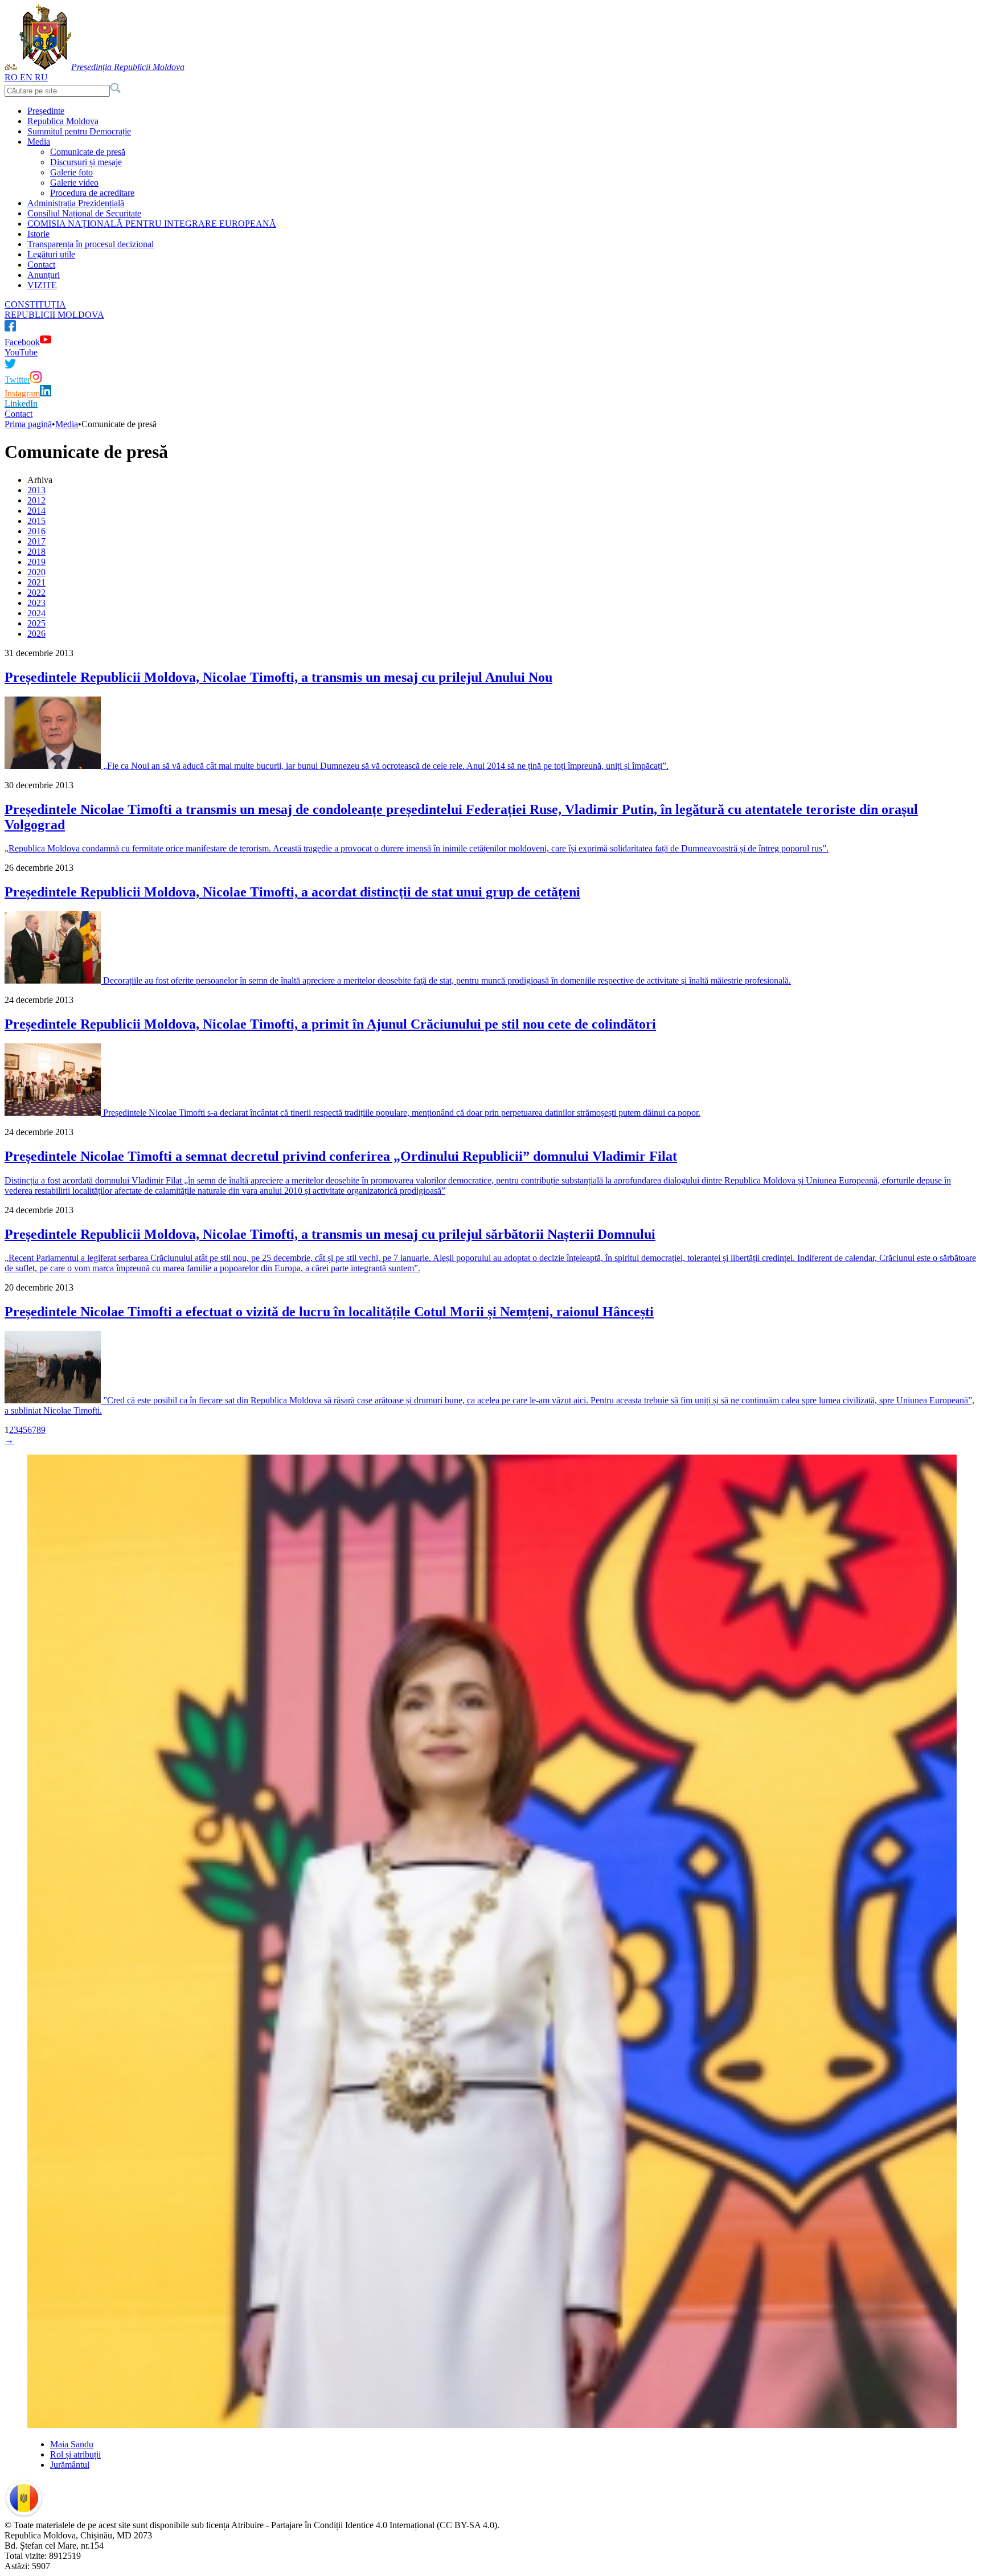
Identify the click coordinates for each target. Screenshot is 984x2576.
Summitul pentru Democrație (79, 131)
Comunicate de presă (88, 152)
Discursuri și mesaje (86, 162)
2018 (36, 552)
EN (26, 77)
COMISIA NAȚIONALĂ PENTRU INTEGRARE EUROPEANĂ (152, 224)
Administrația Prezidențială (76, 203)
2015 (36, 521)
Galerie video (74, 183)
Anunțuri (44, 275)
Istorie (38, 234)
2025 (36, 623)
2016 (36, 531)
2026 (36, 634)
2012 (36, 500)
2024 (36, 613)
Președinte (46, 111)
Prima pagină (28, 424)
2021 (36, 582)
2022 (36, 593)
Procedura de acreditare (92, 193)
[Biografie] (492, 2425)
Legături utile (51, 254)
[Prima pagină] (8, 67)
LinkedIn (21, 404)
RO (11, 77)
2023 (36, 603)
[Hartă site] (14, 67)
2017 (36, 541)
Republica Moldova (63, 121)
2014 (36, 511)
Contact (41, 265)
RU (41, 77)
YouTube (21, 352)
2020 (36, 572)
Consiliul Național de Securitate (84, 213)
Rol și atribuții (75, 2454)
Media (39, 142)
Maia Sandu (72, 2444)
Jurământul (70, 2465)
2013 (36, 490)
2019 (36, 562)
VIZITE (42, 285)
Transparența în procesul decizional (91, 244)
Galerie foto (71, 172)
